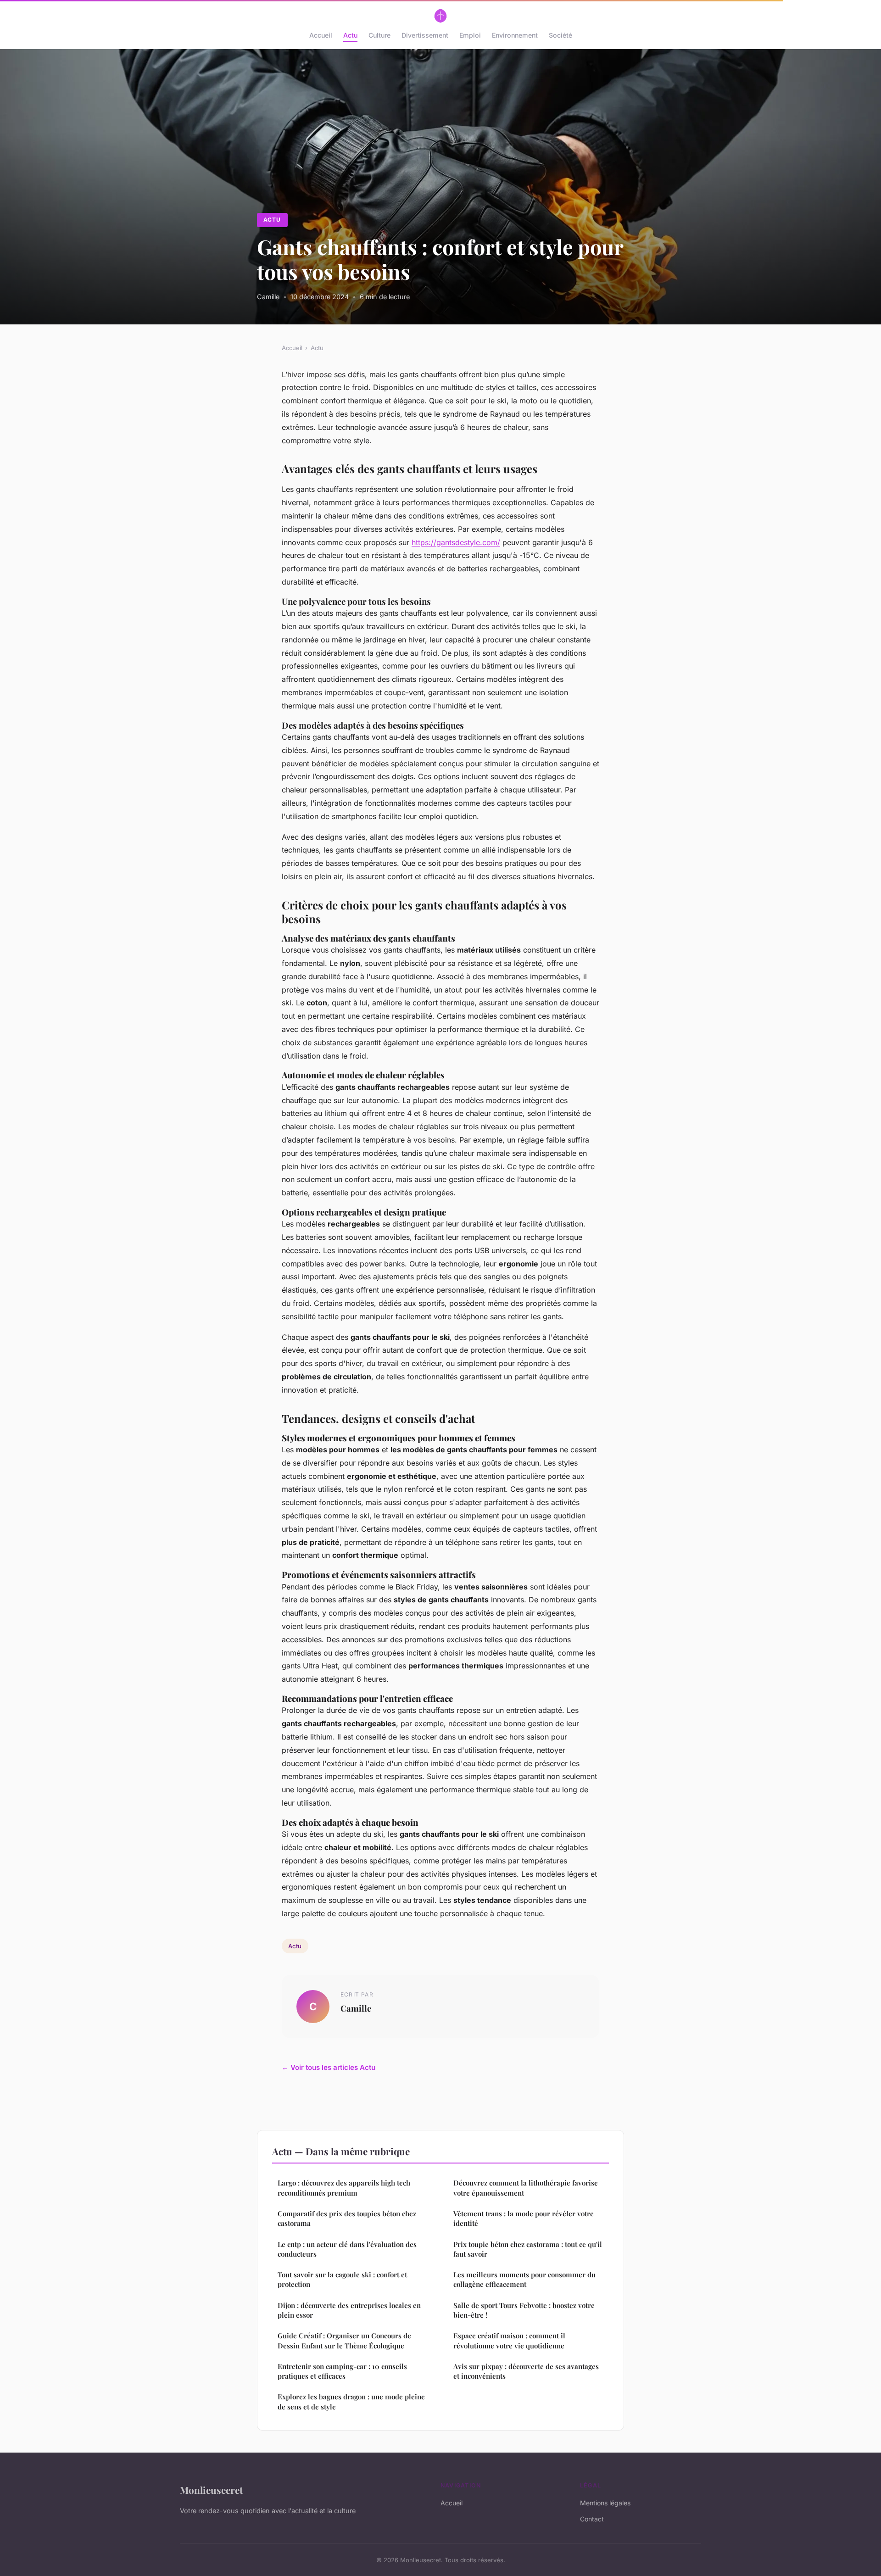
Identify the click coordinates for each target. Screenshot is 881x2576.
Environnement (515, 35)
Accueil (321, 35)
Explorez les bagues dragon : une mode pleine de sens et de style (351, 2401)
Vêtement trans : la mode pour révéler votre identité (524, 2218)
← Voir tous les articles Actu (329, 2067)
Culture (379, 35)
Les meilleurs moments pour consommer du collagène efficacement (524, 2279)
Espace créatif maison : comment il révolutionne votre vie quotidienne (509, 2340)
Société (560, 35)
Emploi (470, 35)
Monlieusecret (211, 2490)
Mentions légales (605, 2503)
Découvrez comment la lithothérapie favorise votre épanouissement (526, 2188)
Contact (592, 2519)
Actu (350, 35)
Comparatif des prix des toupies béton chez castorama (347, 2218)
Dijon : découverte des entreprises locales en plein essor (349, 2310)
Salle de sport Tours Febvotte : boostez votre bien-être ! (524, 2310)
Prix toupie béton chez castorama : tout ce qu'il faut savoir (528, 2249)
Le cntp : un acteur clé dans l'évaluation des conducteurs (347, 2249)
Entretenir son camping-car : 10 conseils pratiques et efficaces (342, 2371)
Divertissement (425, 35)
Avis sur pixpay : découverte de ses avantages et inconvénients (526, 2371)
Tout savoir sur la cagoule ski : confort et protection (342, 2279)
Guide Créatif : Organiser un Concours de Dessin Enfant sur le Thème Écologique (344, 2340)
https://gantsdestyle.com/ (456, 542)
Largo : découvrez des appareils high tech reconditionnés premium (344, 2188)
